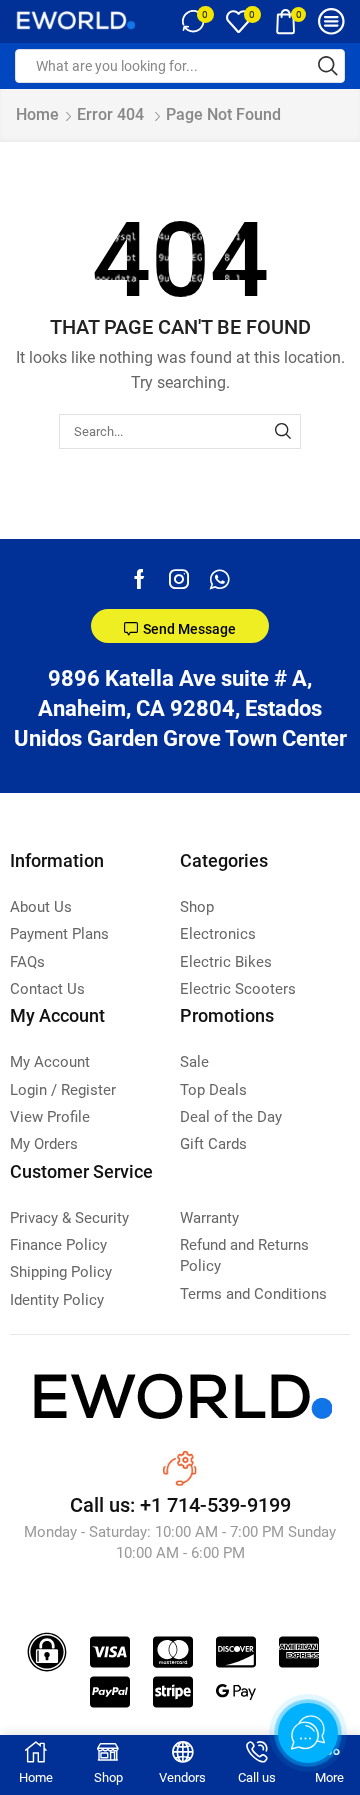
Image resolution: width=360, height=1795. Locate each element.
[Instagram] (179, 579)
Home (37, 114)
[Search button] (328, 66)
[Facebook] (139, 579)
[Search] (283, 431)
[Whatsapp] (219, 579)
